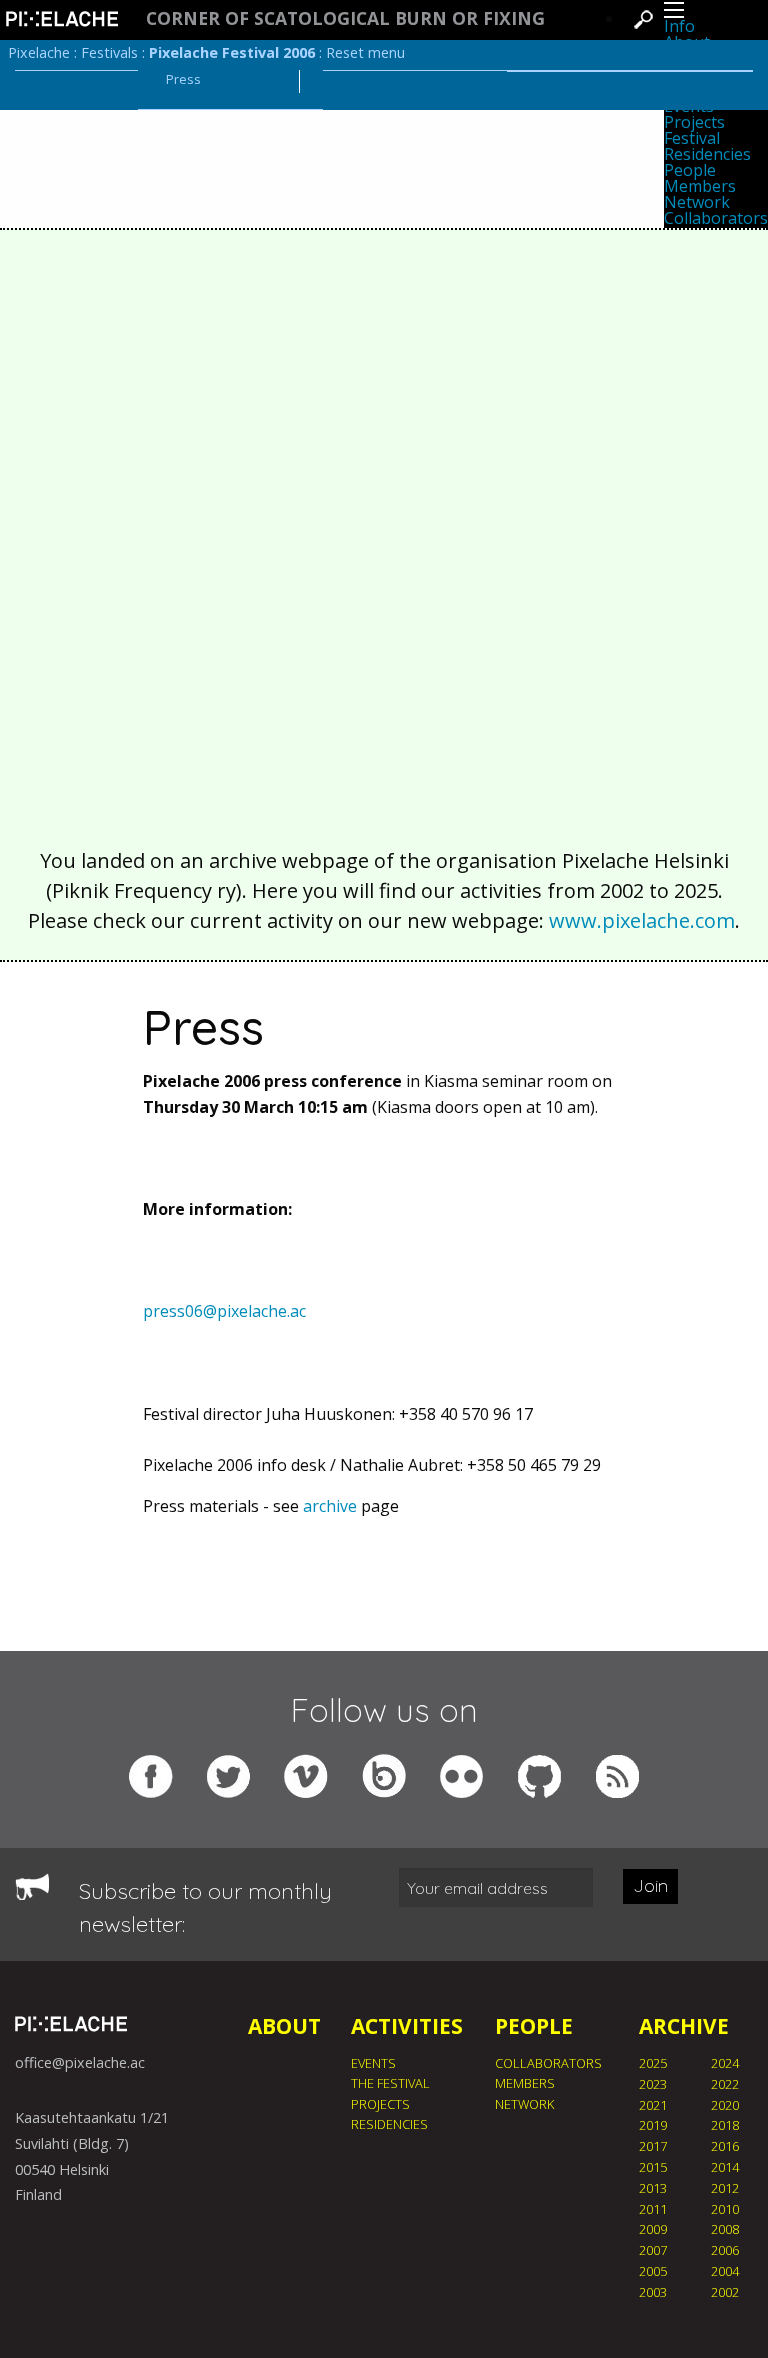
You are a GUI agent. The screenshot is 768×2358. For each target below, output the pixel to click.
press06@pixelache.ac (224, 1311)
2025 (653, 2063)
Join (650, 1885)
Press (183, 79)
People (690, 170)
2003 (653, 2292)
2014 (725, 2167)
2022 (725, 2084)
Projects (694, 122)
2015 (653, 2167)
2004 (725, 2271)
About (284, 2026)
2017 (653, 2146)
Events (373, 2063)
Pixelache (39, 52)
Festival (692, 138)
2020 (725, 2105)
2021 (653, 2105)
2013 (653, 2188)
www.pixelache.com (642, 920)
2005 (653, 2271)
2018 (725, 2125)
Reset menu (365, 52)
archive (330, 1506)
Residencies (707, 154)
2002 (725, 2292)
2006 (725, 2250)
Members (700, 186)
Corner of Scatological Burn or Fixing (345, 19)
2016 (725, 2146)
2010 (725, 2209)
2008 (725, 2229)
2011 (653, 2209)
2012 (725, 2188)
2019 (653, 2125)
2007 (653, 2250)
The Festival (390, 2083)
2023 (653, 2084)
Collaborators (716, 218)
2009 (653, 2229)
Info (679, 26)
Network (697, 202)
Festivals (109, 52)
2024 (725, 2063)
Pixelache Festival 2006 (232, 52)
